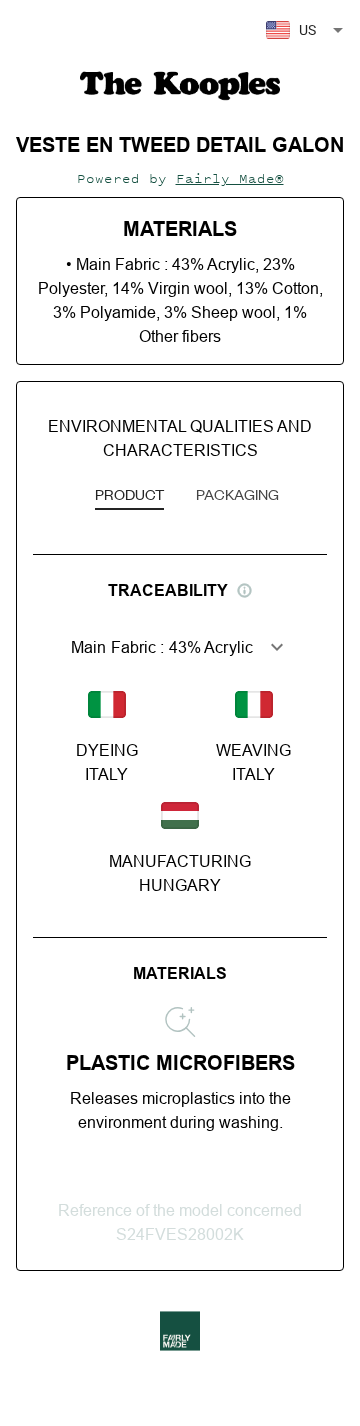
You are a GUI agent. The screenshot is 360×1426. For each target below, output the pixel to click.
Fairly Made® (230, 178)
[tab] (129, 496)
